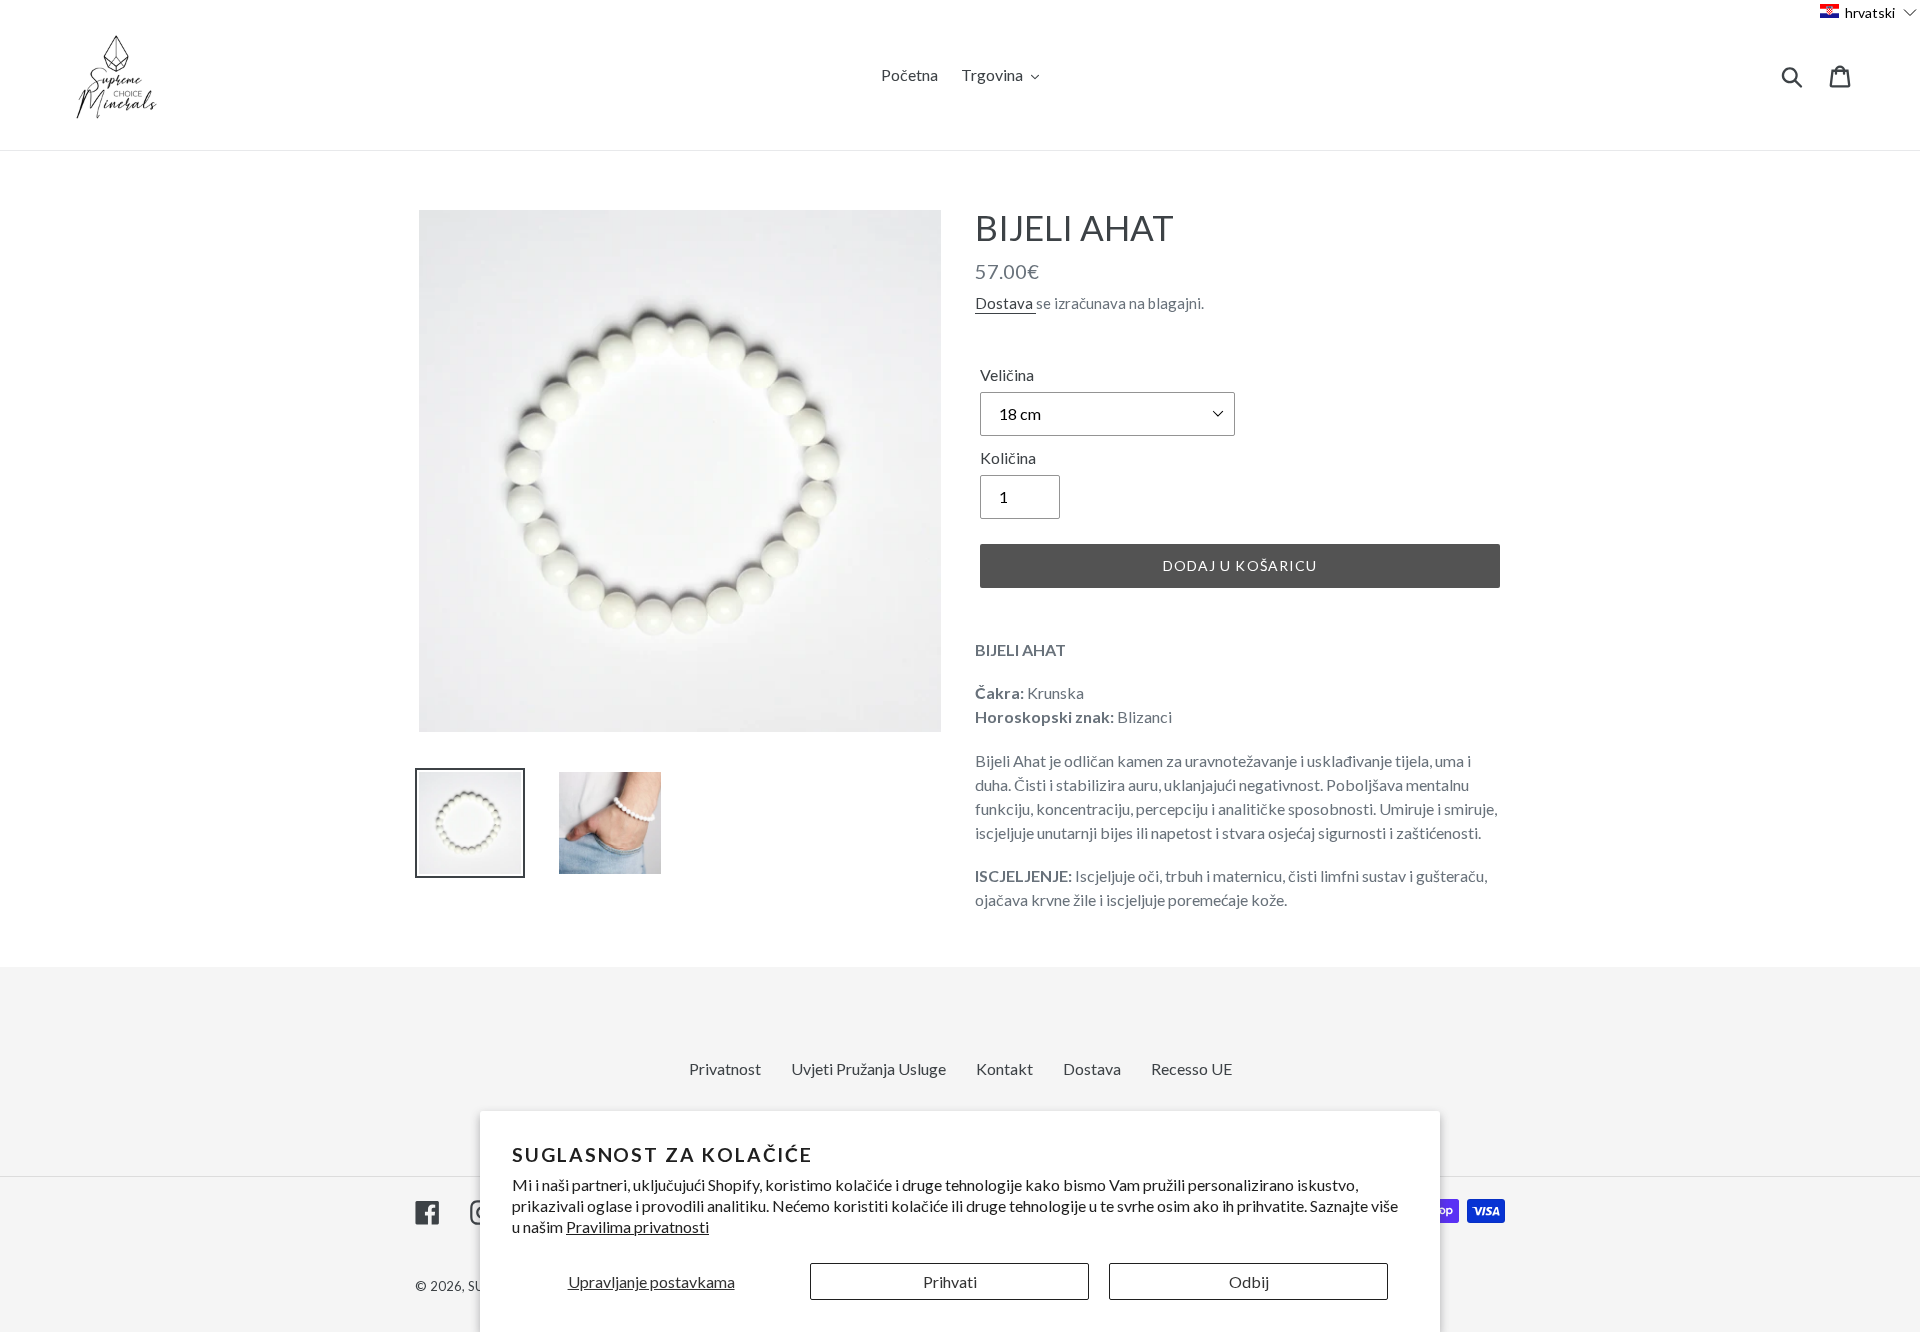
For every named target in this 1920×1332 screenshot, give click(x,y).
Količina (1008, 457)
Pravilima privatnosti (637, 1226)
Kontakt (1004, 1068)
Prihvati (950, 1281)
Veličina (1007, 374)
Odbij (1249, 1281)
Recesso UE (1191, 1068)
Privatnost (725, 1068)
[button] (1869, 11)
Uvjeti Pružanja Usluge (868, 1068)
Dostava (1005, 303)
